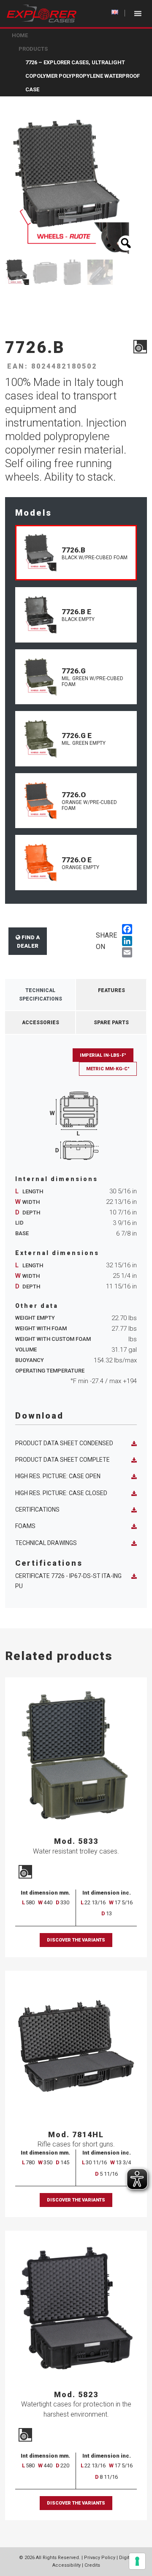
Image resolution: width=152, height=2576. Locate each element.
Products (33, 49)
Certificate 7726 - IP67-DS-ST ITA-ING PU (68, 1581)
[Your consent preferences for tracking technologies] (137, 2561)
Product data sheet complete (62, 1460)
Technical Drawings (46, 1543)
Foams (25, 1526)
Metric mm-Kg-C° (108, 1069)
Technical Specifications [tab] (41, 995)
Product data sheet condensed (64, 1443)
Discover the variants (76, 1940)
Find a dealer (28, 942)
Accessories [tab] (41, 1023)
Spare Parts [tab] (111, 1023)
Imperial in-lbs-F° (103, 1055)
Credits (92, 2565)
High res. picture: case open (58, 1476)
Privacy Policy (100, 2558)
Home (20, 35)
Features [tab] (111, 990)
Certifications (37, 1510)
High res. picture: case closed (61, 1493)
